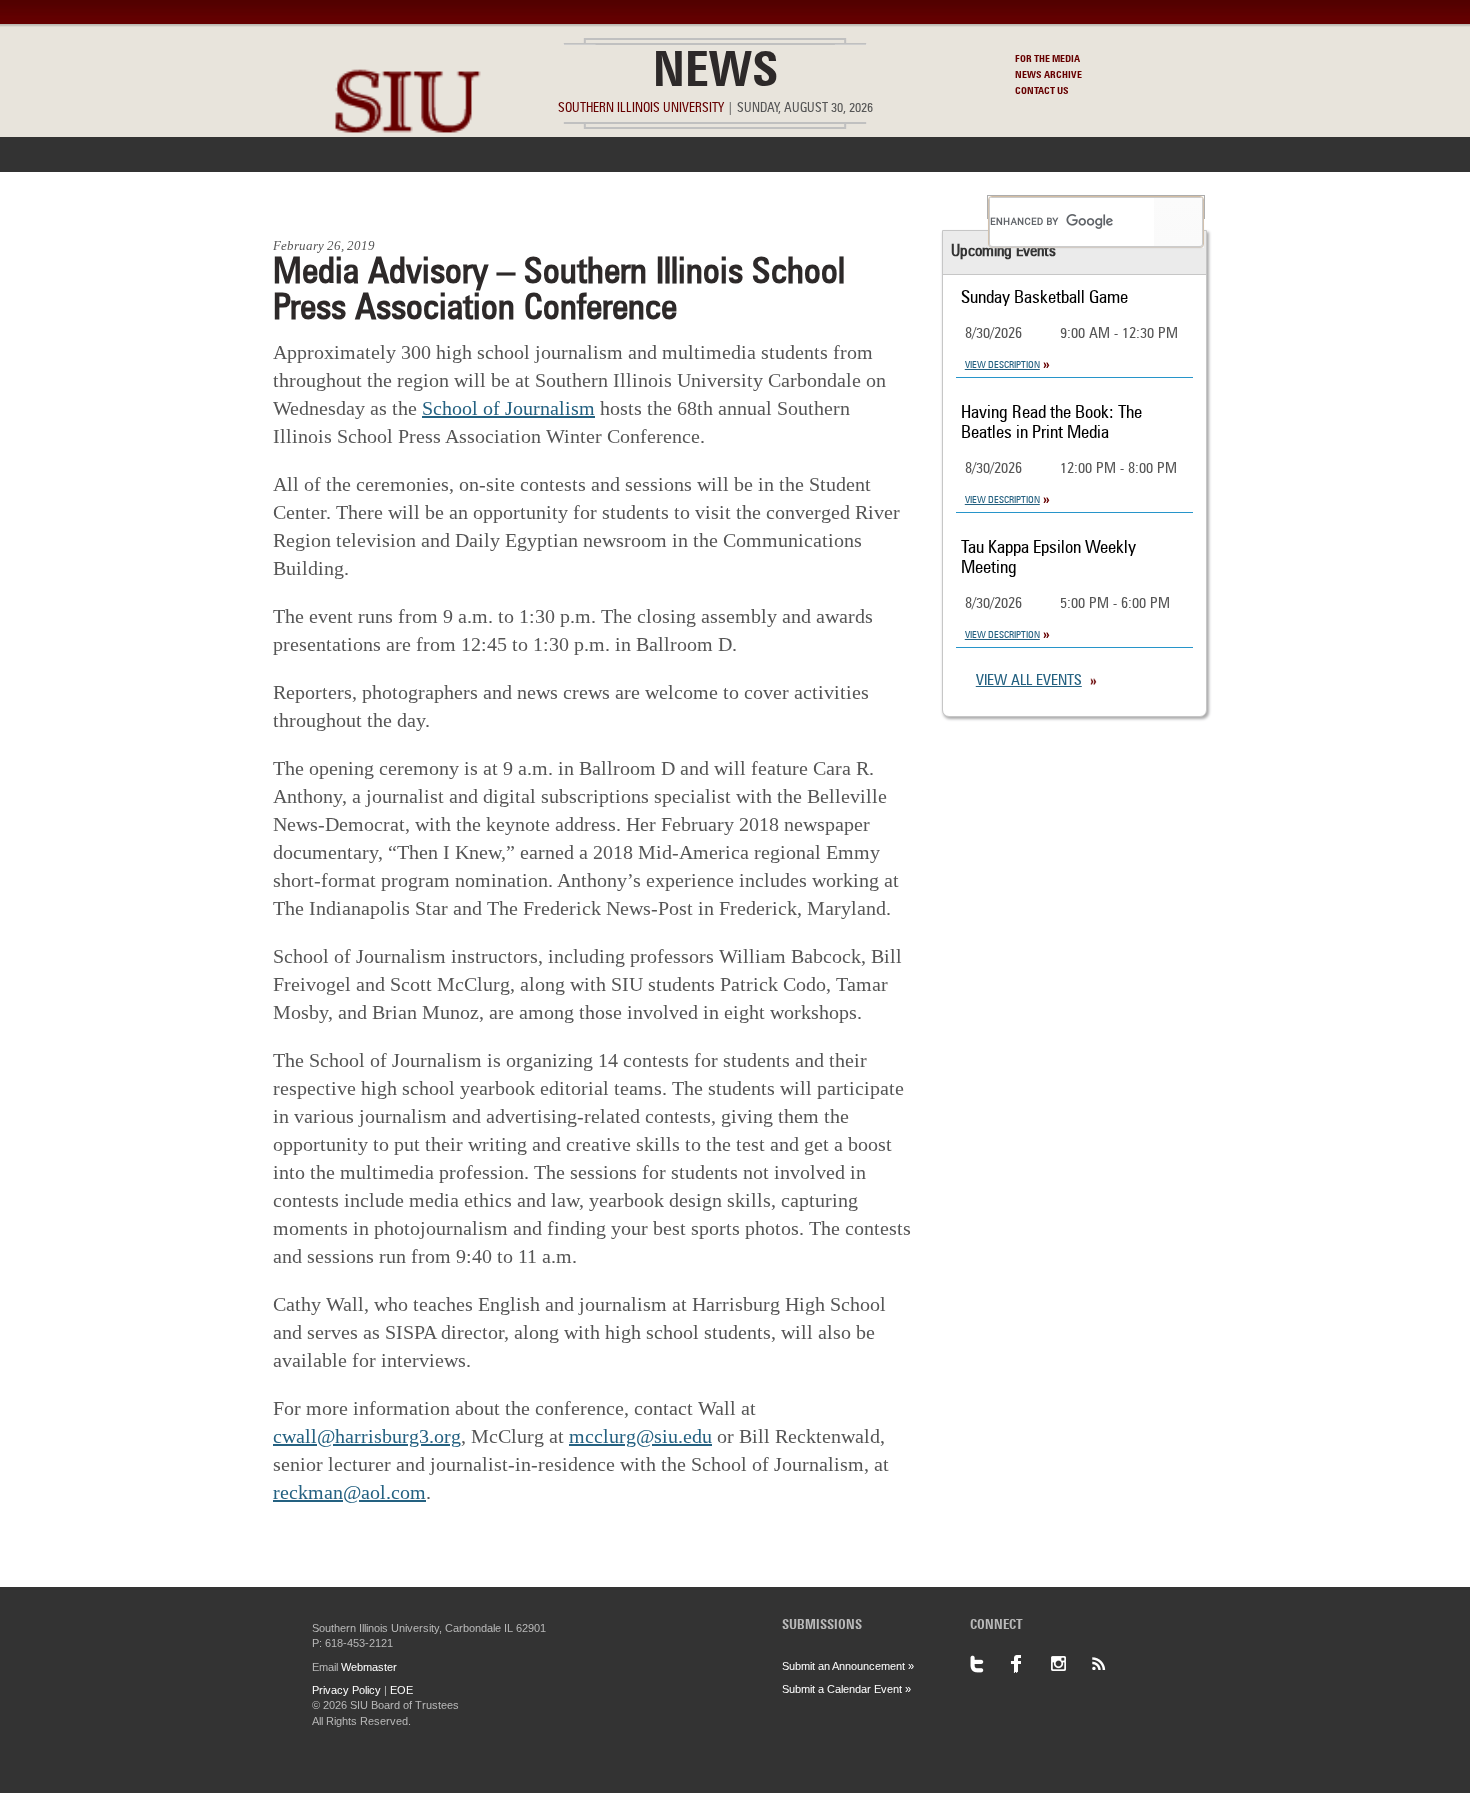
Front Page (323, 207)
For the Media (1047, 59)
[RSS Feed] (1110, 1664)
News (715, 74)
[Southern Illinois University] (407, 180)
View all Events (1029, 681)
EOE (401, 1690)
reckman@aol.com (349, 1492)
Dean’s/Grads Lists (899, 207)
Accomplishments (586, 207)
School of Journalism (508, 408)
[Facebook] (1030, 1664)
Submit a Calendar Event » (846, 1689)
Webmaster (369, 1667)
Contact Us (1042, 91)
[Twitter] (990, 1664)
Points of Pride (741, 207)
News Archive (1048, 75)
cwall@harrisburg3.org (367, 1436)
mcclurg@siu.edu (640, 1436)
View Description (1002, 365)
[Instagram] (1070, 1664)
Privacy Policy (346, 1690)
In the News (442, 207)
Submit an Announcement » (848, 1666)
